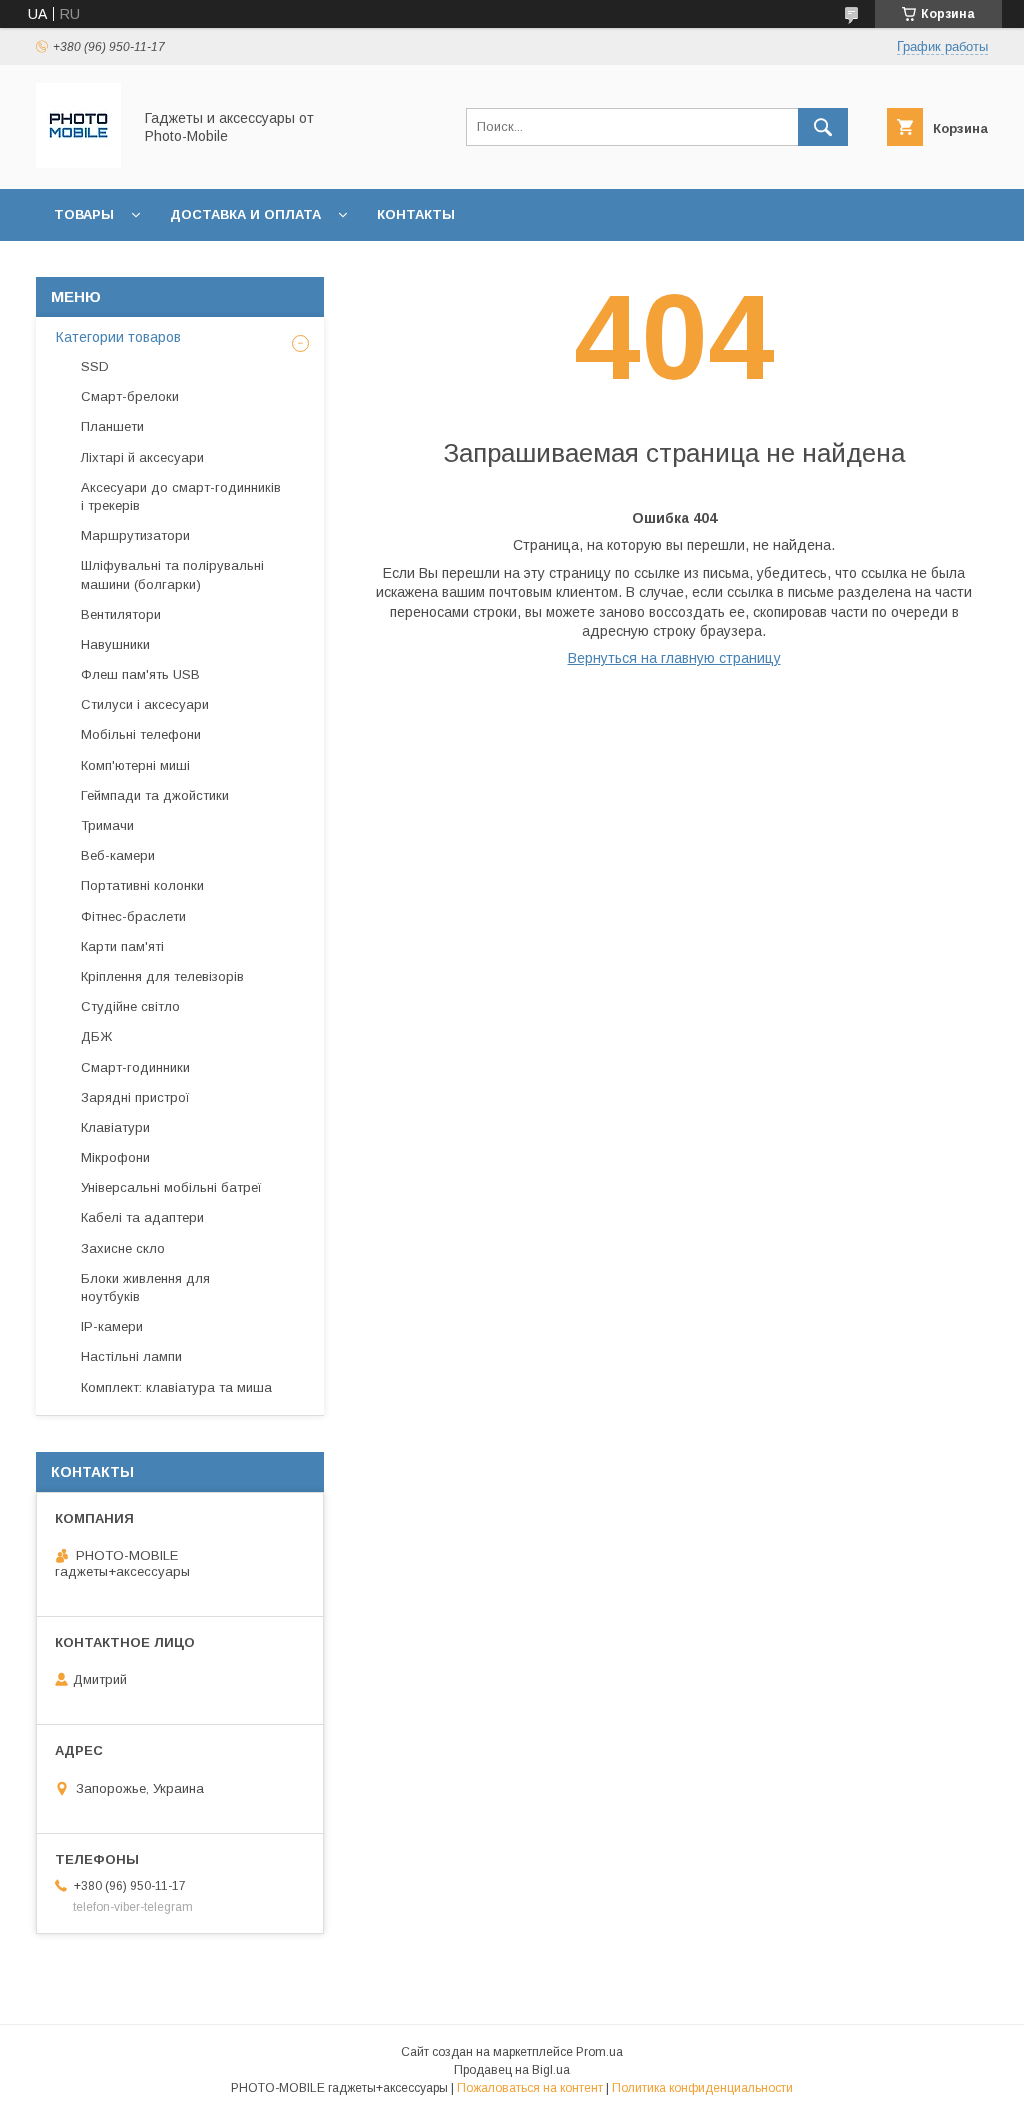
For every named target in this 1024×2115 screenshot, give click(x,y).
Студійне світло (130, 1006)
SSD (95, 366)
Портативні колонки (142, 885)
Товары (84, 214)
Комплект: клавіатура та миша (176, 1387)
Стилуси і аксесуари (145, 704)
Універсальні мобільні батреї (171, 1187)
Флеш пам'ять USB (140, 674)
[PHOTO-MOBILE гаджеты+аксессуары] (78, 163)
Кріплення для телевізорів (162, 976)
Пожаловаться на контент (530, 2088)
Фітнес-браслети (133, 916)
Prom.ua (599, 2052)
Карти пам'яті (122, 946)
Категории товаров (118, 337)
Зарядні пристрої (135, 1097)
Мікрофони (115, 1157)
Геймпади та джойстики (155, 795)
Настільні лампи (131, 1356)
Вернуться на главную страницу (674, 658)
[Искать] (823, 127)
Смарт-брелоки (130, 396)
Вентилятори (121, 614)
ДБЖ (96, 1036)
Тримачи (107, 825)
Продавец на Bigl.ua (512, 2070)
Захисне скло (123, 1248)
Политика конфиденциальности (702, 2088)
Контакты (416, 214)
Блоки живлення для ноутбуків (145, 1287)
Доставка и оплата (245, 214)
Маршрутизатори (135, 535)
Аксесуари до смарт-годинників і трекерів (181, 496)
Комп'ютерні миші (135, 765)
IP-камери (112, 1326)
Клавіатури (115, 1127)
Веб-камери (118, 855)
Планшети (112, 426)
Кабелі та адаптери (142, 1217)
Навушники (115, 644)
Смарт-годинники (135, 1067)
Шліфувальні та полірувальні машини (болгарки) (172, 574)
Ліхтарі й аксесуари (142, 457)
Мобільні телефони (141, 734)
